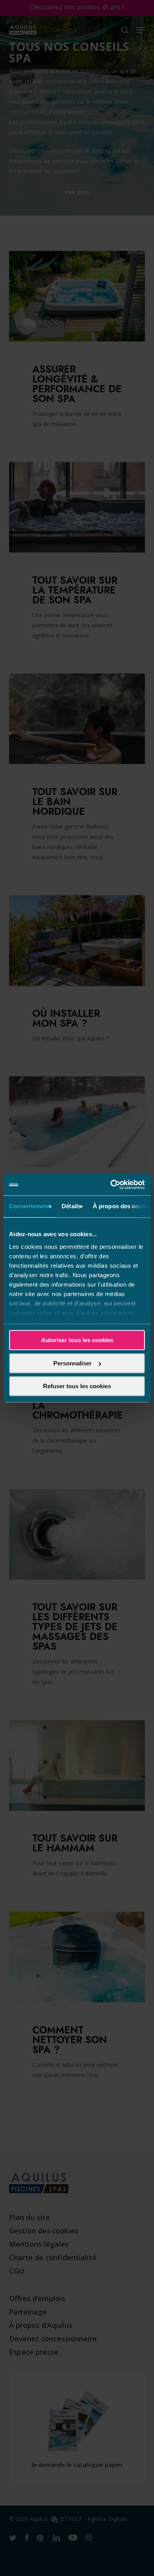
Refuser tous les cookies (77, 1386)
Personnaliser (72, 1363)
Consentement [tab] (29, 1206)
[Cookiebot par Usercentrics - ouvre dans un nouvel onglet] (111, 1185)
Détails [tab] (71, 1206)
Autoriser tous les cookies (77, 1340)
